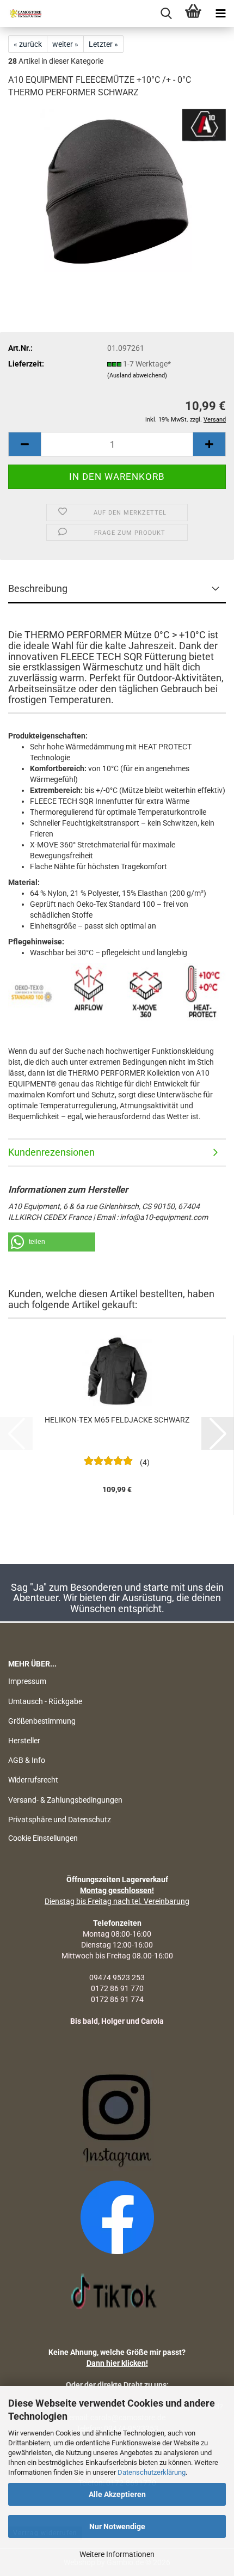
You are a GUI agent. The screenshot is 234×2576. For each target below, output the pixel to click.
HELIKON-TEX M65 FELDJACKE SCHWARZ (117, 1420)
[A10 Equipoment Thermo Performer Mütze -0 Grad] (117, 190)
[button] (24, 444)
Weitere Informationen (117, 2554)
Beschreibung (38, 588)
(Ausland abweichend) (137, 376)
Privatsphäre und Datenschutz (60, 1820)
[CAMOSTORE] (22, 14)
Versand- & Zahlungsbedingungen (65, 1800)
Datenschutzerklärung (152, 2472)
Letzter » (103, 44)
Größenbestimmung (42, 1721)
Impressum (27, 1681)
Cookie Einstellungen (43, 1838)
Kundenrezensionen (51, 1152)
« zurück (28, 44)
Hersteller (24, 1741)
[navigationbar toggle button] (220, 14)
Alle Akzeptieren (117, 2494)
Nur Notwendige (117, 2526)
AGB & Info (27, 1760)
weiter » (65, 44)
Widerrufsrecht (33, 1780)
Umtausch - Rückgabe (45, 1701)
